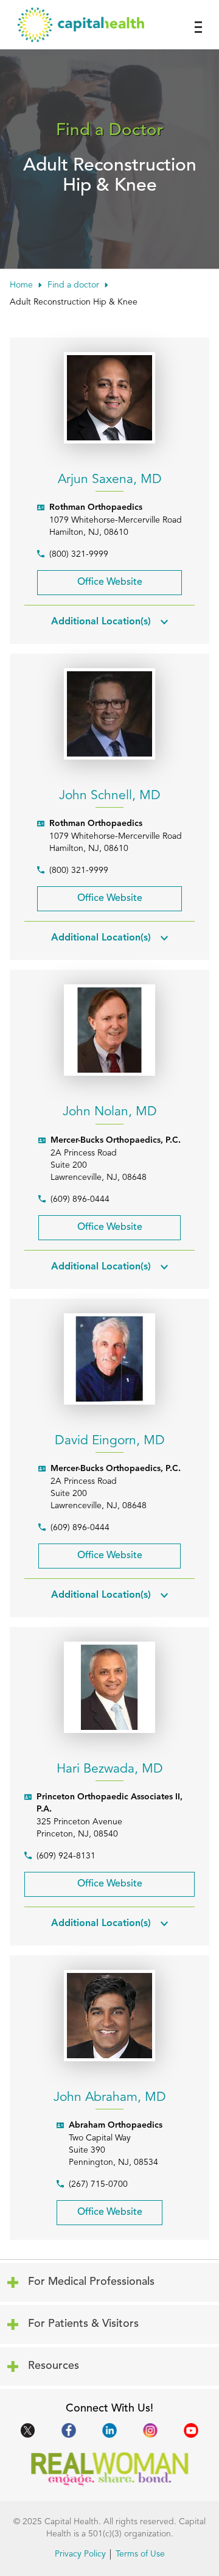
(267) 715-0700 (98, 2184)
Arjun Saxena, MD (110, 480)
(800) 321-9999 (79, 554)
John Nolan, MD (110, 1112)
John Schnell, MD (110, 796)
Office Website (90, 579)
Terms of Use (140, 2554)
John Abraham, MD (110, 2098)
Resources (88, 2360)
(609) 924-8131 (66, 1856)
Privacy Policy (80, 2554)
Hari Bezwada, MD (110, 1769)
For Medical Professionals (88, 2276)
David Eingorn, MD (110, 1441)
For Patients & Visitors (88, 2318)
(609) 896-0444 (80, 1199)
